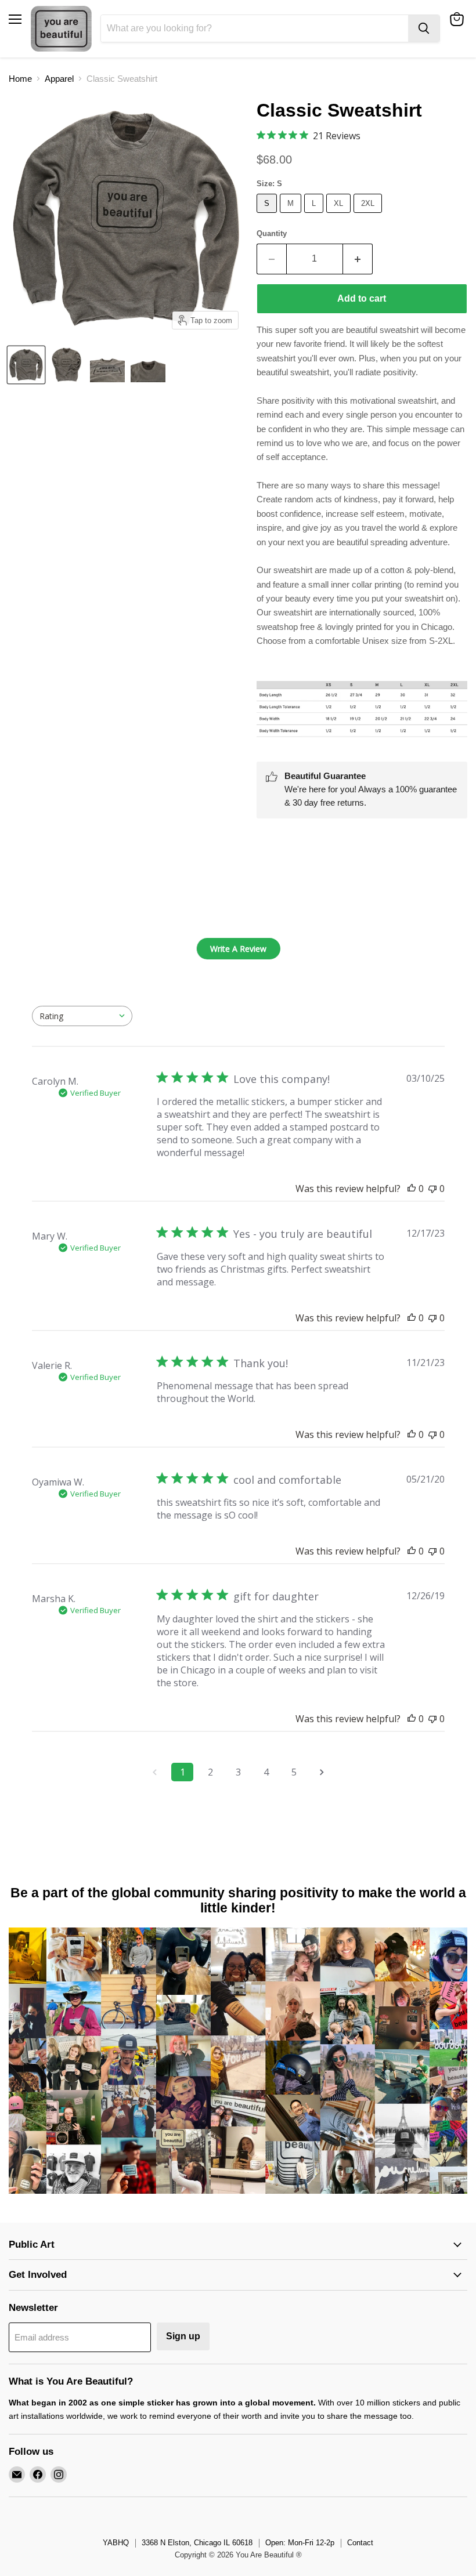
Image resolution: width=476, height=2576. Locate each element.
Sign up (183, 2336)
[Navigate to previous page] (154, 1772)
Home (20, 79)
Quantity (272, 233)
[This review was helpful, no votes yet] (412, 1189)
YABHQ (116, 2543)
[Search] (424, 28)
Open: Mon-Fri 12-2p (300, 2543)
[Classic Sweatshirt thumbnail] (26, 365)
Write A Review (238, 949)
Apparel (59, 79)
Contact (360, 2543)
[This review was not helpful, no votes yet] (432, 1189)
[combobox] (82, 1016)
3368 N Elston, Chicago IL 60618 (197, 2543)
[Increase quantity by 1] (358, 259)
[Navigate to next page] (322, 1772)
